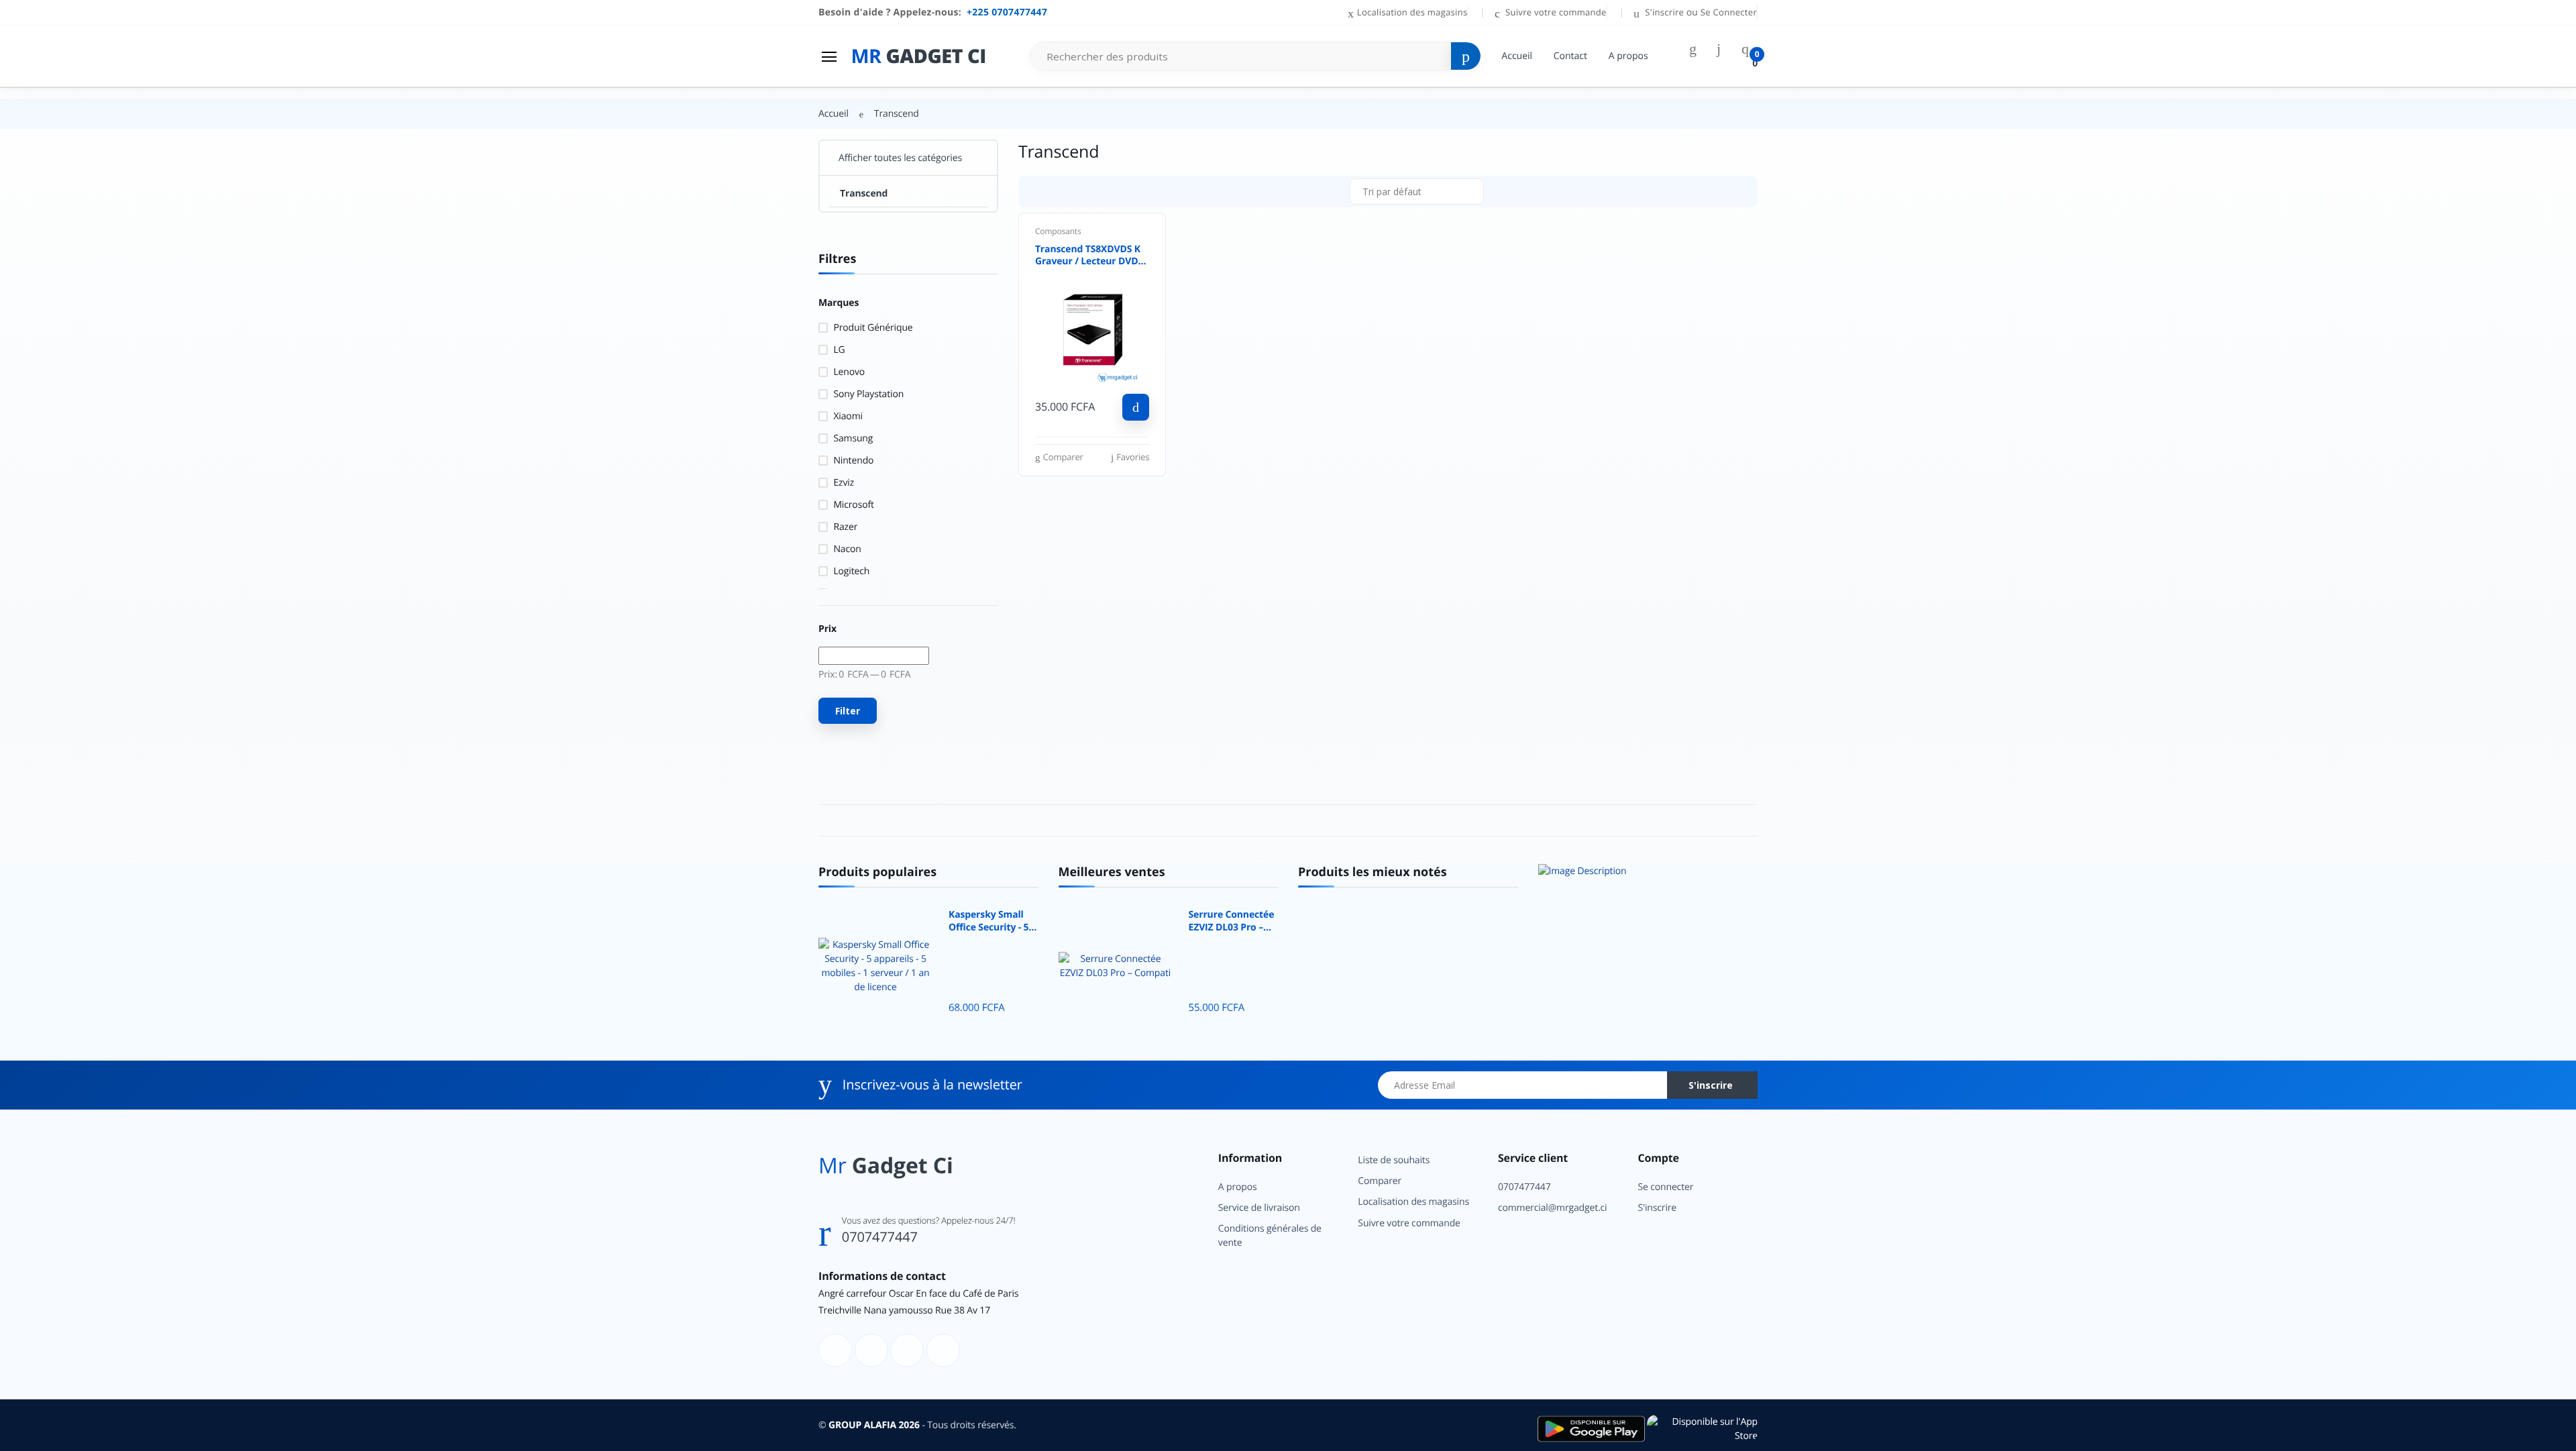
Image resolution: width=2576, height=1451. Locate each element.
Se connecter (1665, 1187)
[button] (1417, 192)
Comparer (1380, 1181)
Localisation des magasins (1412, 12)
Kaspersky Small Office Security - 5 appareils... (988, 922)
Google (2509, 331)
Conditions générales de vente (1270, 1236)
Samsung (853, 438)
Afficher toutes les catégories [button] (900, 158)
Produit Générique (873, 328)
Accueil (1517, 56)
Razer (845, 527)
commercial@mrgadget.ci (1553, 1208)
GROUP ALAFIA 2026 (874, 1425)
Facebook (2402, 331)
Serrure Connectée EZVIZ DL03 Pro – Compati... (1232, 922)
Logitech (851, 571)
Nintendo (853, 461)
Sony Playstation (868, 394)
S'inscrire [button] (1665, 12)
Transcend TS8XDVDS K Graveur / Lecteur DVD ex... (1088, 256)
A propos (1628, 56)
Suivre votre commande (1554, 12)
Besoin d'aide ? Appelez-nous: (933, 12)
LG (839, 350)
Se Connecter (2451, 236)
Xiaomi (848, 416)
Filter (848, 711)
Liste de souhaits (1394, 1160)
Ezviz (844, 483)
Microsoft (853, 505)
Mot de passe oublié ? (2518, 200)
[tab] (1034, 191)
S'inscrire (1711, 1085)
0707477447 (880, 1237)
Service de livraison (1259, 1208)
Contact (1570, 56)
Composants (1058, 231)
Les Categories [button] (53, 86)
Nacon (847, 549)
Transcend (864, 194)
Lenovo (849, 372)
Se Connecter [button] (1729, 12)
